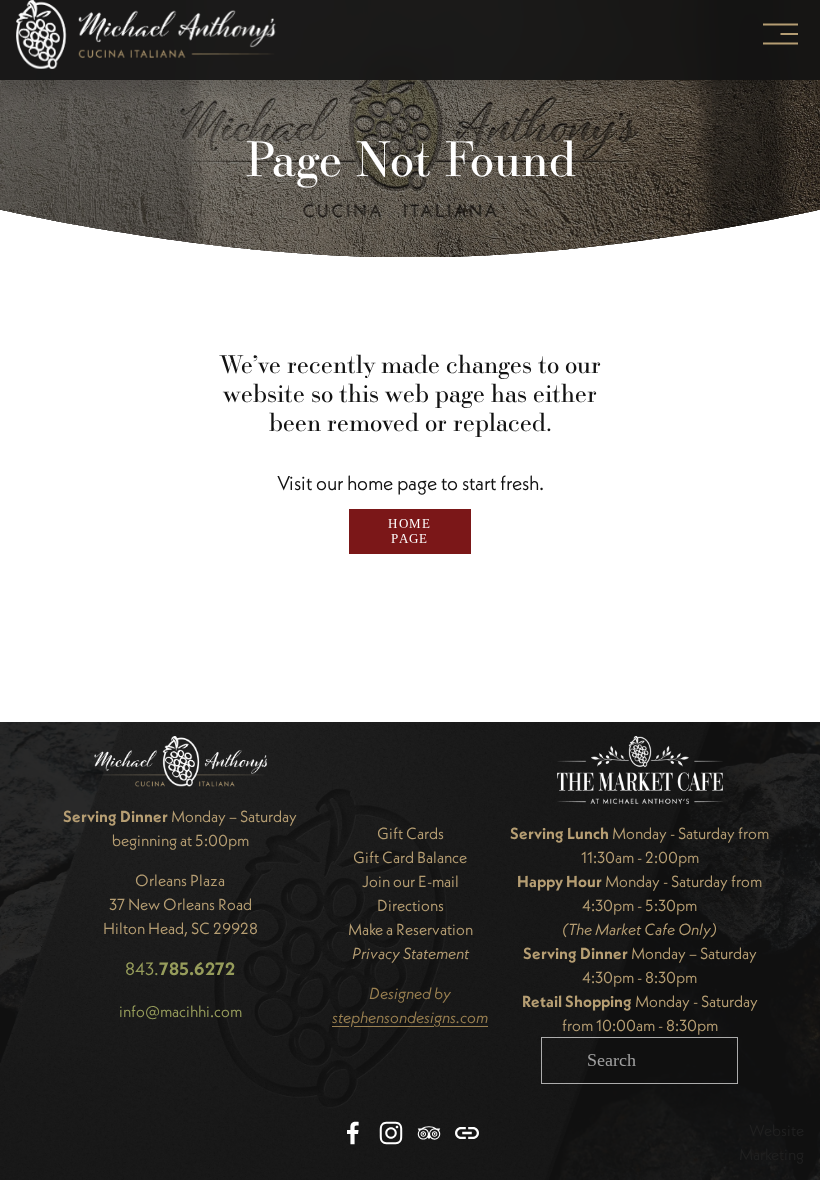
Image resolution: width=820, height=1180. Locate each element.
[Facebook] (353, 1133)
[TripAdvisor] (429, 1133)
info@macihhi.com (180, 1011)
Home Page (409, 531)
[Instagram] (391, 1133)
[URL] (467, 1133)
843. (180, 968)
